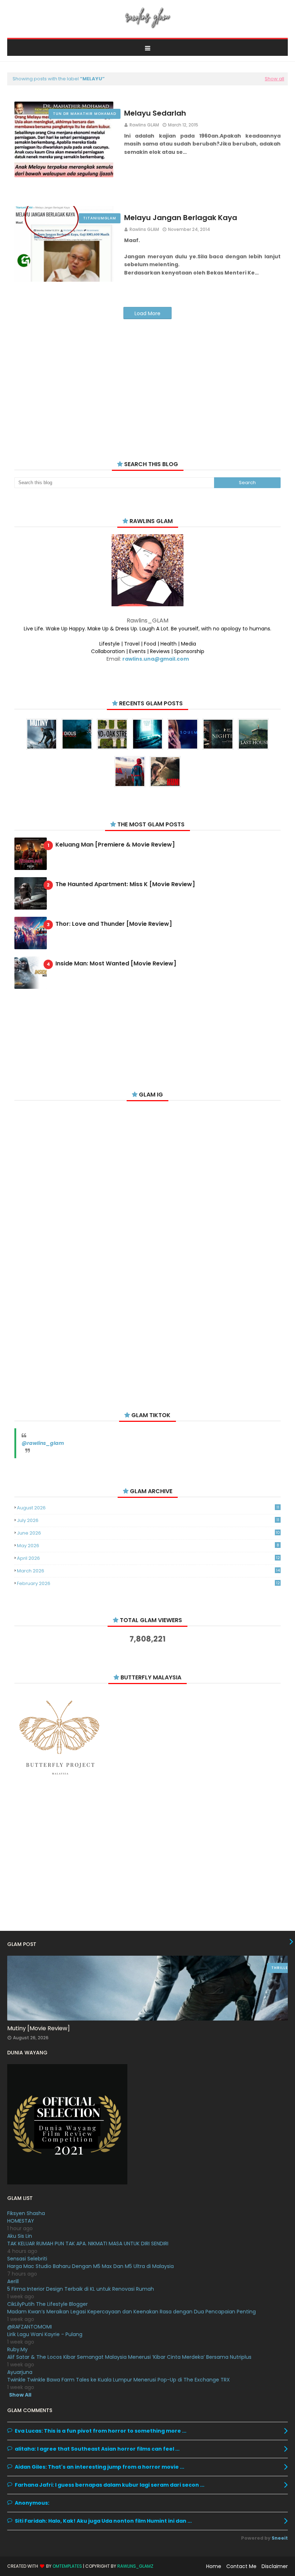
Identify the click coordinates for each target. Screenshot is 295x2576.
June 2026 (148, 1533)
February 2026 (148, 1583)
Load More (147, 313)
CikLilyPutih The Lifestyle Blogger (47, 2304)
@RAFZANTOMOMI (29, 2327)
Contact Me (241, 2566)
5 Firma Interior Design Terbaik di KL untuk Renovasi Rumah (81, 2289)
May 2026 (148, 1546)
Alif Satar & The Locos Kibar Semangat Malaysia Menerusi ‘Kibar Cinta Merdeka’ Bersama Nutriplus (129, 2357)
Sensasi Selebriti (27, 2259)
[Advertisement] (147, 381)
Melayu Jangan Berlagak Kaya (181, 218)
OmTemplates (67, 2566)
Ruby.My (17, 2349)
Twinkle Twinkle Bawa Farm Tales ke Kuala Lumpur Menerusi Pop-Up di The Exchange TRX (119, 2380)
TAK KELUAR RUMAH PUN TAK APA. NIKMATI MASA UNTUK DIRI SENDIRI (88, 2244)
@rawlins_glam (43, 1443)
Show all (274, 79)
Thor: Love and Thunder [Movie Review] (114, 924)
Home (214, 2566)
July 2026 (148, 1520)
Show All (20, 2395)
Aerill (13, 2281)
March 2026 (148, 1571)
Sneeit (280, 2538)
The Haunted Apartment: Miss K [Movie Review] (125, 885)
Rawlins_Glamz (135, 2566)
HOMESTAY (21, 2221)
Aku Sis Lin (20, 2236)
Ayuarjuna (20, 2372)
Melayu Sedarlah (155, 113)
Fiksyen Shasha (26, 2213)
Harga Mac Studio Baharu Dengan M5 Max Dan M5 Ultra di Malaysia (90, 2266)
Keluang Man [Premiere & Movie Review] (115, 845)
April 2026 (148, 1558)
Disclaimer (275, 2566)
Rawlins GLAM (144, 125)
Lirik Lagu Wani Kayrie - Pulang (45, 2334)
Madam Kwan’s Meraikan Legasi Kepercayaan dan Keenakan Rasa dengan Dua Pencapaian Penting (131, 2312)
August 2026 (148, 1508)
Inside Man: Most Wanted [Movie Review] (116, 964)
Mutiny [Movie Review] (38, 2028)
